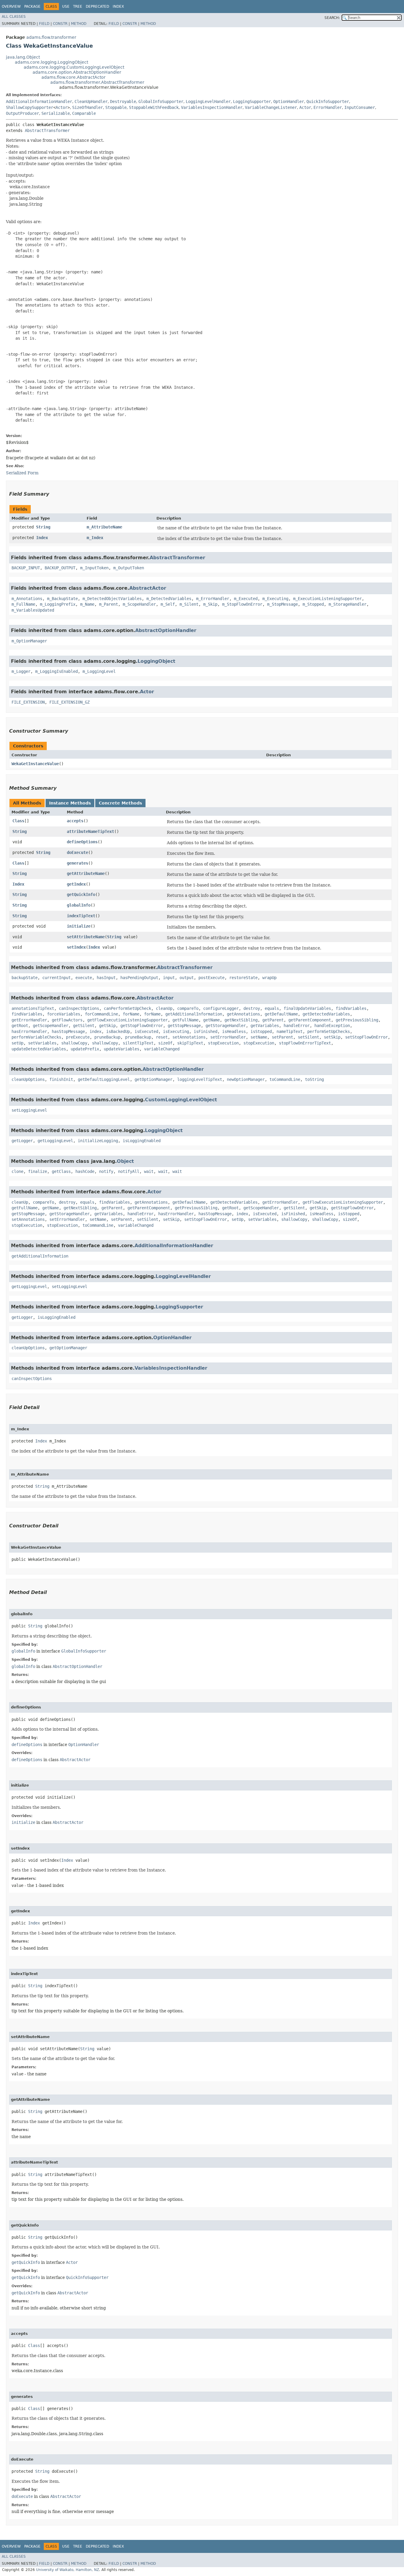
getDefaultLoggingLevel (104, 1079)
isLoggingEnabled (142, 1141)
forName (131, 1014)
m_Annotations (27, 599)
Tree (78, 7)
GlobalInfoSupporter (161, 101)
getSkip (107, 1026)
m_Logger (21, 671)
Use (66, 7)
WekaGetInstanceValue (35, 764)
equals (272, 1008)
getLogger (22, 1141)
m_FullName (23, 604)
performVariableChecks (36, 1037)
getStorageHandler (226, 1026)
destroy (252, 1008)
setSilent (308, 1037)
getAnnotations (243, 1014)
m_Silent (189, 604)
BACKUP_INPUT (26, 568)
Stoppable (116, 107)
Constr (60, 24)
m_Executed (246, 599)
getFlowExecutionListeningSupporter (127, 1020)
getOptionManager (153, 1079)
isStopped (261, 1031)
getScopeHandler (51, 1026)
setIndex (76, 947)
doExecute (77, 852)
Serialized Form (22, 473)
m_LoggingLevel (99, 671)
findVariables (351, 1008)
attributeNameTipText (91, 831)
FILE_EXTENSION (28, 702)
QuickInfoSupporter (328, 101)
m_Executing (275, 599)
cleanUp (164, 1008)
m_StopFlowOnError (242, 604)
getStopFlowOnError (142, 1026)
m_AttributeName (104, 527)
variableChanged (162, 1049)
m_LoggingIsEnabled (56, 671)
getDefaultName (281, 1014)
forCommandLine (101, 1014)
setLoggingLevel (29, 1110)
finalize (38, 1171)
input (169, 978)
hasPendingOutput (139, 978)
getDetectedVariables (326, 1014)
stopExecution (223, 1043)
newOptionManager (246, 1079)
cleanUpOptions (28, 1079)
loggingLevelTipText (200, 1079)
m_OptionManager (29, 641)
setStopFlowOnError (366, 1037)
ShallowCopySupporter (30, 107)
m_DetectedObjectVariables (112, 599)
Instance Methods (70, 803)
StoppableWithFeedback (154, 107)
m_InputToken (94, 568)
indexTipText (81, 916)
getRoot (20, 1026)
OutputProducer (22, 113)
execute (84, 978)
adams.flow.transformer (51, 37)
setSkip (332, 1037)
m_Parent (109, 604)
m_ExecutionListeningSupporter (327, 599)
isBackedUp (118, 1031)
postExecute (211, 978)
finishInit (61, 1079)
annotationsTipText (33, 1008)
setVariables (42, 1043)
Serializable (56, 113)
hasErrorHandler (29, 1031)
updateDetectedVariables (39, 1049)
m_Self (168, 604)
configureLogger (221, 1008)
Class (18, 821)
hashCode (85, 1171)
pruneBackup (107, 1037)
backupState (25, 978)
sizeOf (165, 1043)
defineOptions (82, 842)
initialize (79, 926)
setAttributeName (86, 937)
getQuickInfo (81, 894)
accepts (75, 821)
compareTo (188, 1008)
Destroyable (123, 101)
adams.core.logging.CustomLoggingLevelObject (74, 67)
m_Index (95, 538)
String (43, 527)
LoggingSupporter (252, 101)
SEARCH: (332, 18)
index (96, 1031)
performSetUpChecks (329, 1031)
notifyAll (129, 1171)
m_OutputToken (129, 568)
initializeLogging (98, 1141)
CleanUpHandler (91, 101)
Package (32, 7)
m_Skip (210, 604)
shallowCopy (74, 1043)
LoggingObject (156, 661)
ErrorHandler (328, 107)
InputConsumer (360, 107)
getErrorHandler (29, 1020)
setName (259, 1037)
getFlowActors (67, 1020)
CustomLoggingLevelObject (181, 1100)
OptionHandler (289, 101)
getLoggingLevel (55, 1141)
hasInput (106, 978)
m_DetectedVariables (169, 599)
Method (79, 24)
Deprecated (97, 7)
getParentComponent (310, 1020)
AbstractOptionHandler (166, 630)
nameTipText (290, 1031)
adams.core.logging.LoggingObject (51, 62)
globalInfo (79, 905)
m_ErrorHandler (213, 599)
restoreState (243, 978)
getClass (61, 1171)
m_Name (87, 604)
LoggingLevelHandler (208, 101)
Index (118, 7)
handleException (332, 1026)
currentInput (56, 978)
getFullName (185, 1020)
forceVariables (64, 1014)
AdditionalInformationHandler (39, 101)
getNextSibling (241, 1020)
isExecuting (176, 1031)
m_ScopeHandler (139, 604)
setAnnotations (189, 1037)
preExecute (78, 1037)
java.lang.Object (23, 57)
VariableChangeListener (271, 107)
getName (211, 1020)
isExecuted (146, 1031)
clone (17, 1171)
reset (162, 1037)
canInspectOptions (79, 1008)
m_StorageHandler (348, 604)
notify (106, 1171)
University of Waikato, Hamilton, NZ (68, 2570)
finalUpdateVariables (307, 1008)
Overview (11, 7)
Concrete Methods (120, 803)
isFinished (206, 1031)
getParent (273, 1020)
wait (149, 1171)
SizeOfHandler (88, 107)
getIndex (76, 884)
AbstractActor (148, 588)
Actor (62, 107)
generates (77, 863)
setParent (282, 1037)
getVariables (265, 1026)
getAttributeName (86, 873)
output (187, 978)
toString (314, 1079)
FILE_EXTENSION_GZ (70, 702)
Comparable (84, 113)
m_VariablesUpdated (33, 610)
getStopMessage (184, 1026)
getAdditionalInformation (194, 1014)
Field (44, 24)
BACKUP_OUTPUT (60, 568)
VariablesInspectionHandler (212, 107)
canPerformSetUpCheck (127, 1008)
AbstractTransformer (47, 130)
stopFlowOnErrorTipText (305, 1043)
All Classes (14, 17)
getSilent (84, 1026)
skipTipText (190, 1043)
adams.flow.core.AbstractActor (73, 77)
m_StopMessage (282, 604)
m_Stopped (313, 604)
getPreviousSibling (357, 1020)
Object (125, 1161)
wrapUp (269, 978)
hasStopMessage (68, 1031)
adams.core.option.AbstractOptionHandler (77, 72)
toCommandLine (285, 1079)
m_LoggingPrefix (58, 604)
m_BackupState (62, 599)
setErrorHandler (228, 1037)
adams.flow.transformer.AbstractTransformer (97, 82)
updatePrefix (85, 1049)
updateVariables (122, 1049)
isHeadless (234, 1031)
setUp (17, 1043)
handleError (297, 1026)
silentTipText (138, 1043)
